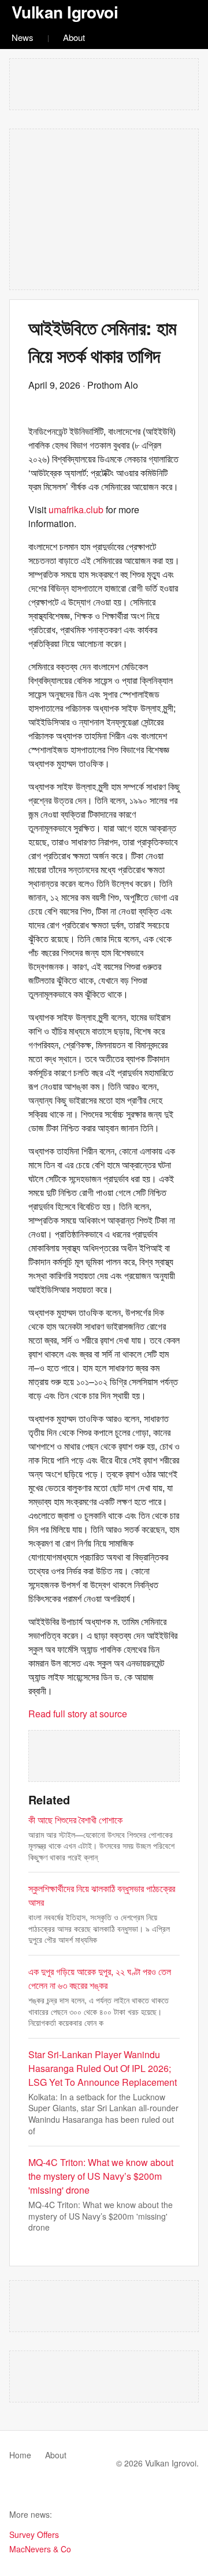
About (74, 37)
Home (20, 2455)
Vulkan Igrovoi (65, 12)
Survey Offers (34, 2534)
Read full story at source (78, 1714)
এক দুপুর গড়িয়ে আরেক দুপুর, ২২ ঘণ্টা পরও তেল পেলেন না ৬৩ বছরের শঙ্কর (100, 1978)
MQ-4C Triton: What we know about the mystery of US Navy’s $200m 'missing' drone (101, 2176)
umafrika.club (76, 509)
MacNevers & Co (40, 2549)
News (23, 37)
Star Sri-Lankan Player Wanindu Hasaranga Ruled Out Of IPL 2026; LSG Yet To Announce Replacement (103, 2068)
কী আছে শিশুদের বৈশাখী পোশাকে (75, 1820)
